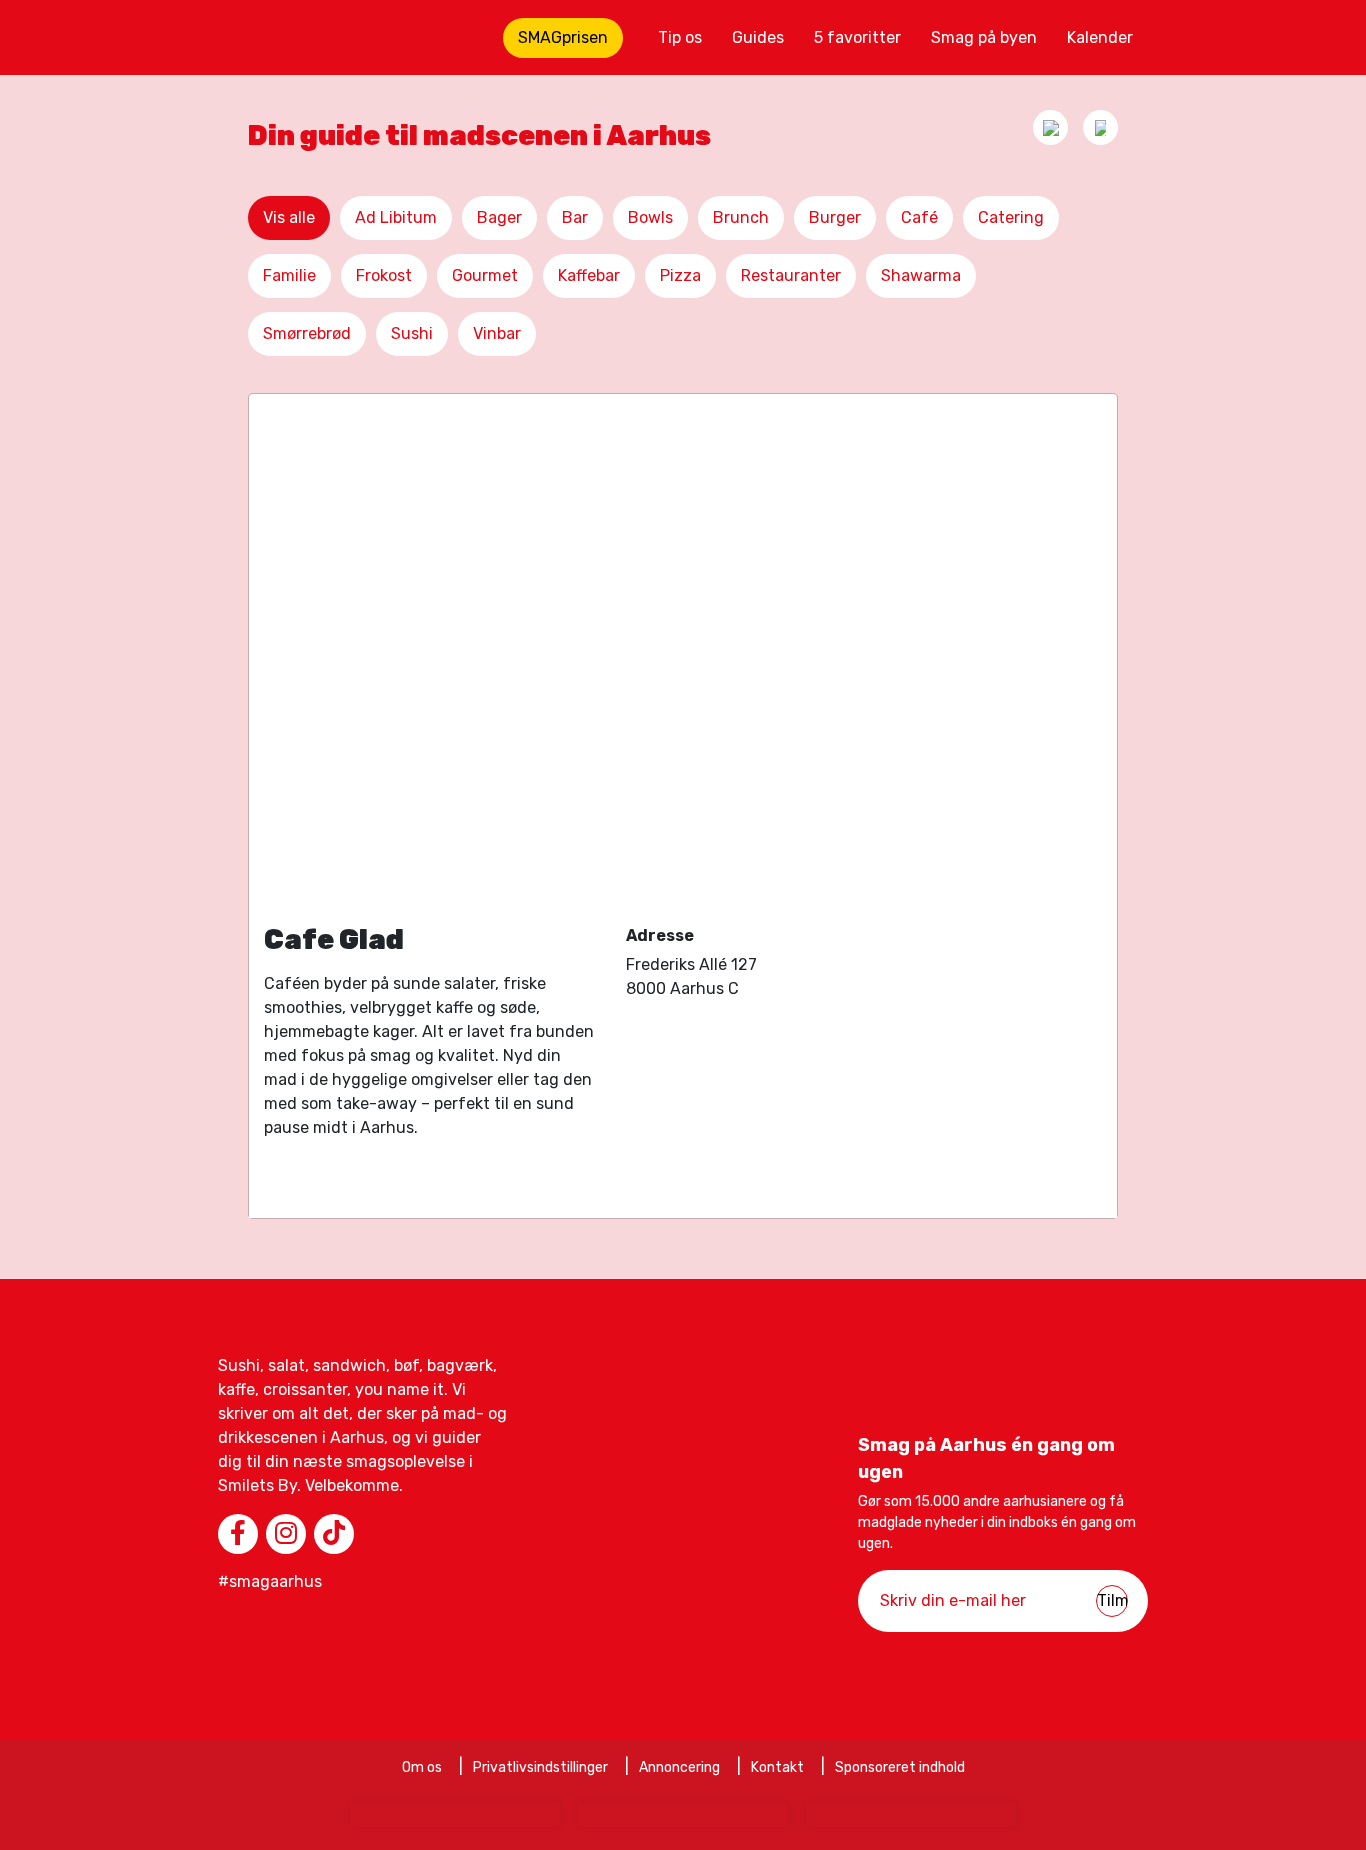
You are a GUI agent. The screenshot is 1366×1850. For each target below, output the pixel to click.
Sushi (412, 333)
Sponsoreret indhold (900, 1767)
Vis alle (289, 217)
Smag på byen (984, 37)
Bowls (650, 217)
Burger (835, 217)
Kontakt (777, 1767)
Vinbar (497, 333)
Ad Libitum (396, 217)
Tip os (680, 37)
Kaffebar (589, 275)
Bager (499, 217)
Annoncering (679, 1767)
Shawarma (921, 275)
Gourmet (485, 275)
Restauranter (791, 275)
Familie (289, 275)
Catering (1011, 217)
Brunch (741, 217)
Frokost (384, 275)
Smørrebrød (307, 333)
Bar (575, 217)
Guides (758, 37)
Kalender (1100, 37)
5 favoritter (857, 37)
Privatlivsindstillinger (540, 1767)
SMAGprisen (563, 37)
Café (919, 217)
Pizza (680, 275)
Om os (422, 1767)
